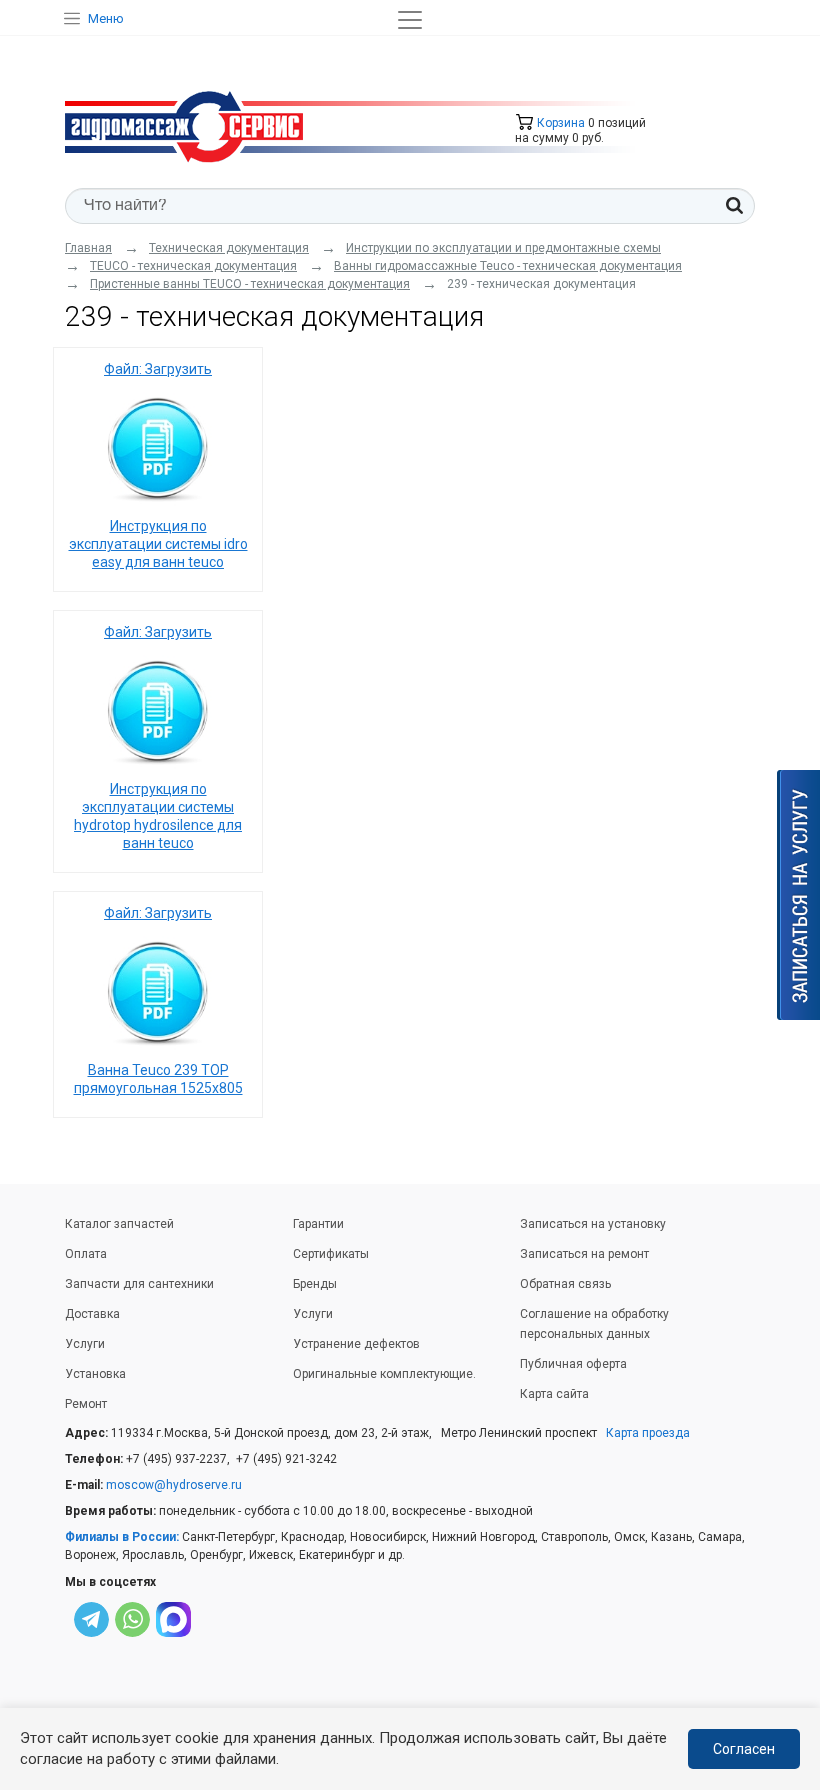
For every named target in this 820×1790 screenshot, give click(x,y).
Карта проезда (648, 1433)
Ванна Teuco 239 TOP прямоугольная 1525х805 (158, 1079)
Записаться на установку (593, 1224)
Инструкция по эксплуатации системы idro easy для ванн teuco (158, 544)
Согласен (744, 1749)
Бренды (315, 1284)
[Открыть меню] (410, 20)
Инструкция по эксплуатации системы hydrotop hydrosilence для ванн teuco (158, 816)
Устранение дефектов (356, 1344)
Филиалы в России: (122, 1537)
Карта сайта (554, 1394)
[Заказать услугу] (798, 895)
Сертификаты (331, 1254)
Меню (106, 18)
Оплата (86, 1254)
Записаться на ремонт (584, 1254)
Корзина (559, 123)
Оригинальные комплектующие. (384, 1374)
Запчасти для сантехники (139, 1284)
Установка (95, 1374)
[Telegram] (91, 1622)
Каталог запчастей (119, 1224)
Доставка (92, 1314)
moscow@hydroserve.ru (174, 1485)
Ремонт (86, 1404)
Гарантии (318, 1224)
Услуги (85, 1344)
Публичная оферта (573, 1364)
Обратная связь (565, 1284)
